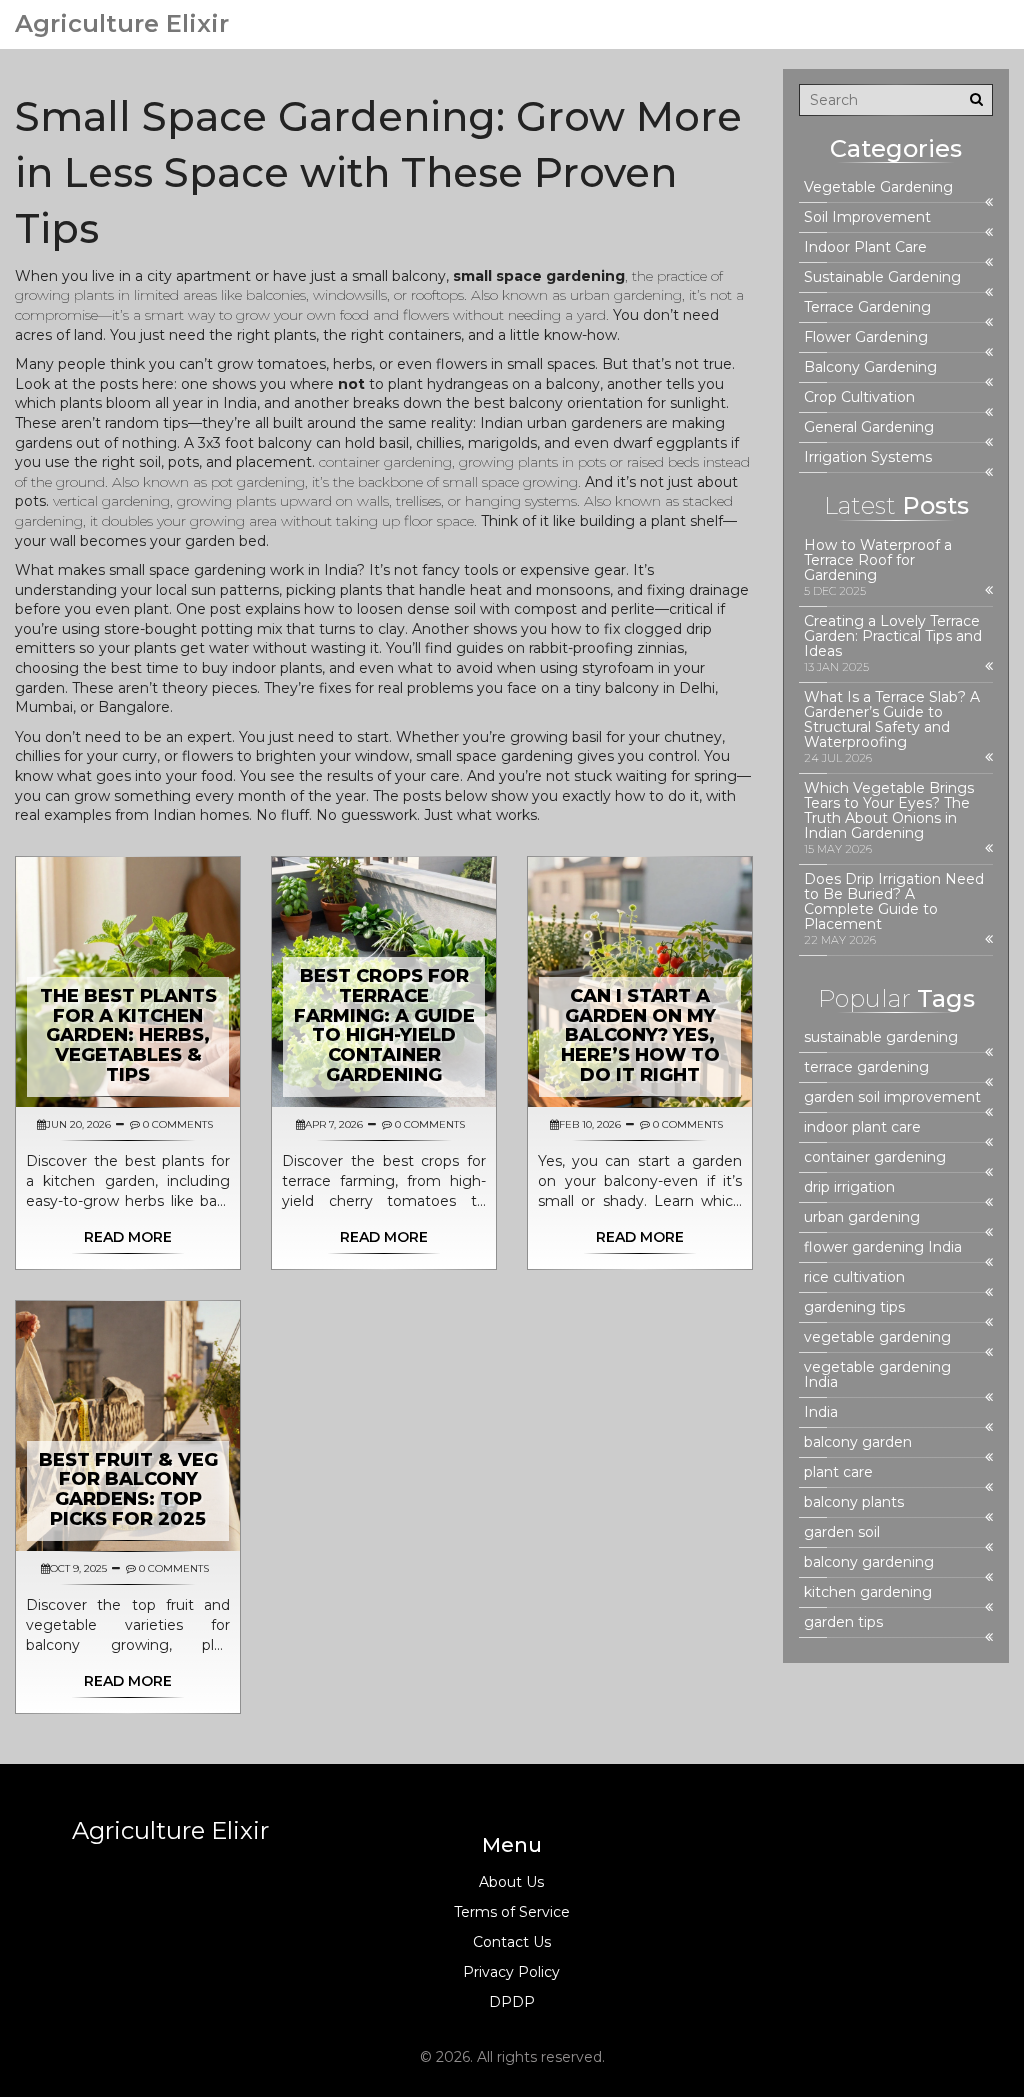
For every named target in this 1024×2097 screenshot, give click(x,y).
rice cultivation (854, 1277)
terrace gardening (866, 1067)
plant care (838, 1472)
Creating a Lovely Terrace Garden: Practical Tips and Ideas (893, 636)
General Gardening (869, 427)
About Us (511, 1882)
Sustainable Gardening (882, 277)
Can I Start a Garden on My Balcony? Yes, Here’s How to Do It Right (640, 1035)
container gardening (875, 1157)
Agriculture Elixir (122, 24)
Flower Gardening (866, 337)
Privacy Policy (511, 1972)
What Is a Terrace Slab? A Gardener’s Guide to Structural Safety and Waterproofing (892, 720)
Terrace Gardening (867, 307)
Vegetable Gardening (878, 187)
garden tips (843, 1622)
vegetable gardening (877, 1337)
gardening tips (854, 1307)
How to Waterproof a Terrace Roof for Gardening (878, 560)
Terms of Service (512, 1912)
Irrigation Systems (868, 457)
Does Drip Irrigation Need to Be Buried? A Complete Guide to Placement (894, 902)
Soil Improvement (867, 217)
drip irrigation (849, 1187)
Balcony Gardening (870, 367)
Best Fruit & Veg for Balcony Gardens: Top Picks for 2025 (128, 1489)
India (821, 1412)
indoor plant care (862, 1127)
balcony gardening (869, 1562)
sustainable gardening (881, 1037)
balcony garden (858, 1442)
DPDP (512, 2002)
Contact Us (512, 1942)
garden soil (842, 1532)
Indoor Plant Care (865, 247)
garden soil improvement (892, 1097)
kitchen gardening (868, 1592)
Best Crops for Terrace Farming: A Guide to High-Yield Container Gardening (384, 1025)
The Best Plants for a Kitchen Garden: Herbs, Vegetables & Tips (128, 1035)
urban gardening (862, 1217)
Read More (128, 1237)
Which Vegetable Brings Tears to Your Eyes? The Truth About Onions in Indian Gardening (889, 811)
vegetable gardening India (877, 1375)
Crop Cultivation (859, 397)
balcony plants (854, 1502)
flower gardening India (883, 1247)
